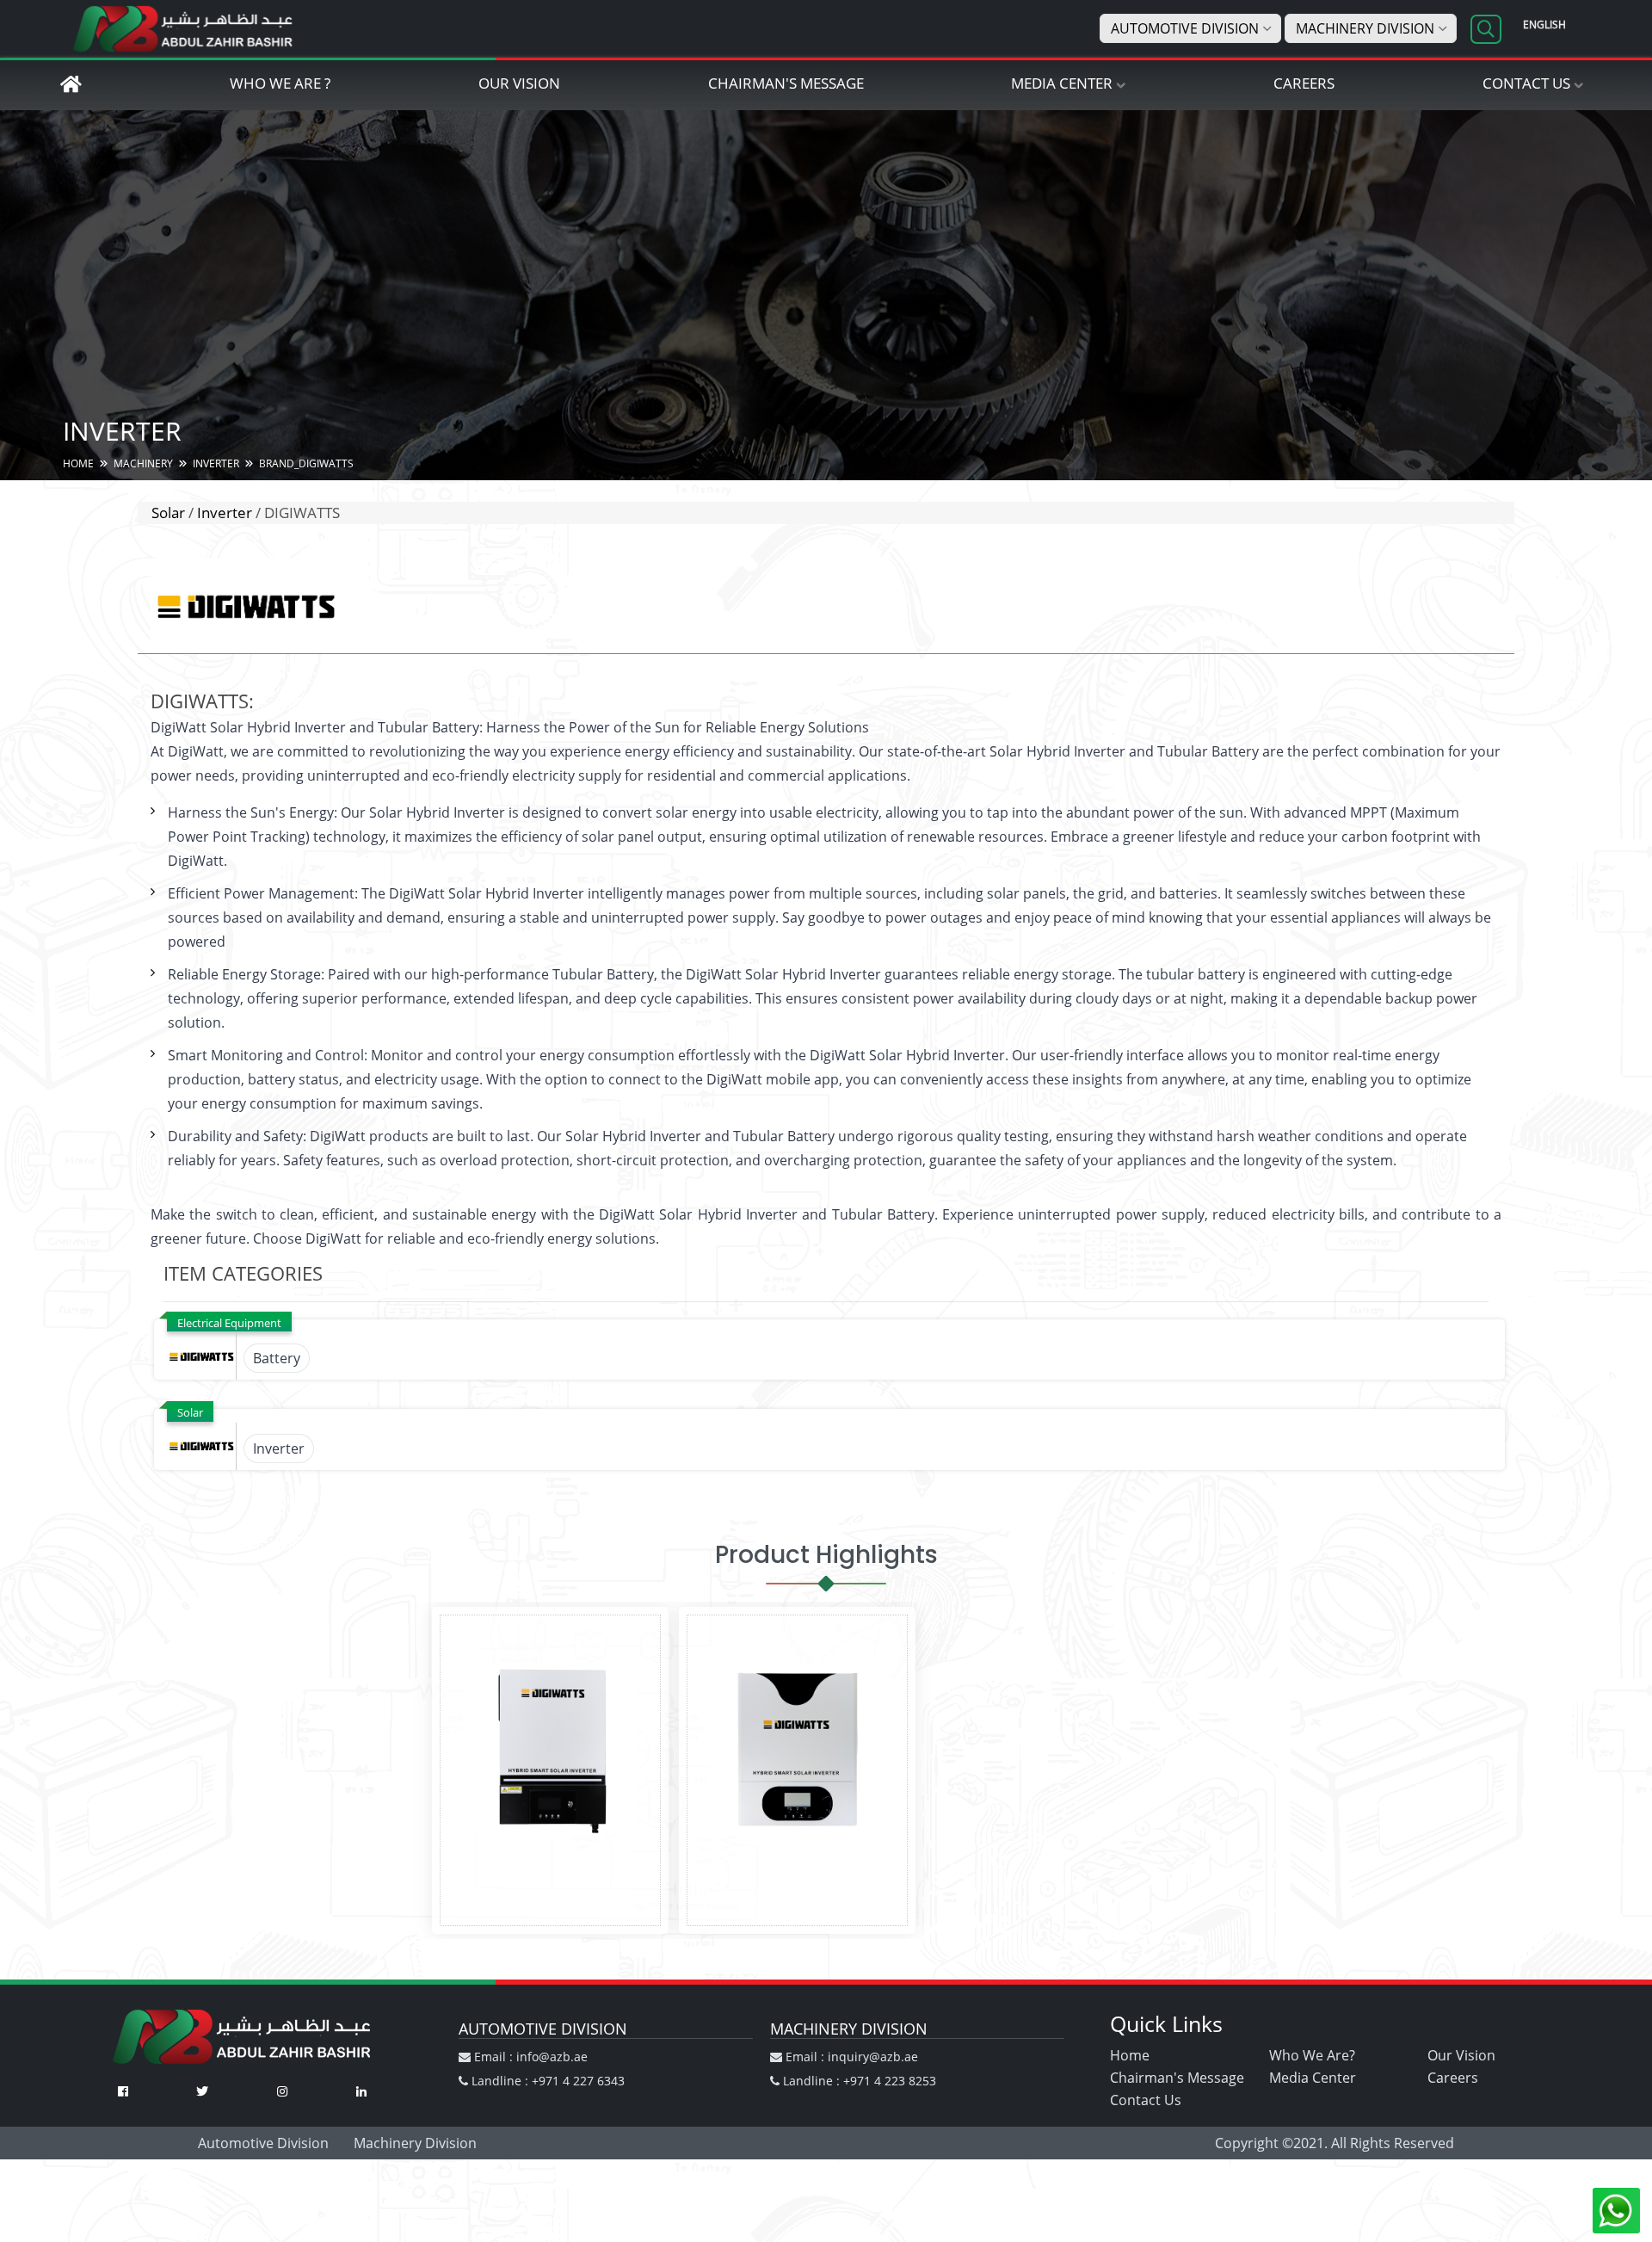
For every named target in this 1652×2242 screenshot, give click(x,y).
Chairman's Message (786, 83)
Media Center (1062, 83)
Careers (1304, 83)
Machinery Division (1365, 28)
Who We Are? (1312, 2055)
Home (1130, 2055)
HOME (78, 463)
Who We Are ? (280, 83)
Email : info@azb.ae (529, 2057)
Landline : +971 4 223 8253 (858, 2081)
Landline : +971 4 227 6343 (546, 2081)
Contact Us (1526, 83)
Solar (168, 513)
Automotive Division (1185, 28)
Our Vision (519, 83)
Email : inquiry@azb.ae (850, 2057)
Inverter (225, 513)
